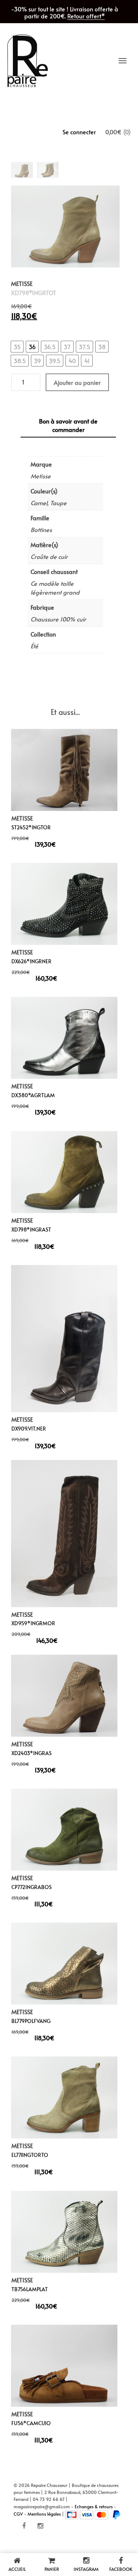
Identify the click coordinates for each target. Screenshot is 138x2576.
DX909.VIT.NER (29, 1429)
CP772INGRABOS (31, 1887)
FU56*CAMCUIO (31, 2423)
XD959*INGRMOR (33, 1623)
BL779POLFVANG (31, 2021)
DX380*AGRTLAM (33, 1095)
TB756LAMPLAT (30, 2289)
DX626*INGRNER (31, 961)
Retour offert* (86, 16)
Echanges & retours (94, 2506)
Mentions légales (44, 2514)
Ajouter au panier (77, 382)
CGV (18, 2514)
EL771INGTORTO (30, 2155)
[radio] (17, 347)
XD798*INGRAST (31, 1229)
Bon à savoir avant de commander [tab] (68, 425)
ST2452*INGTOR (31, 827)
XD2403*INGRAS (31, 1753)
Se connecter (79, 132)
